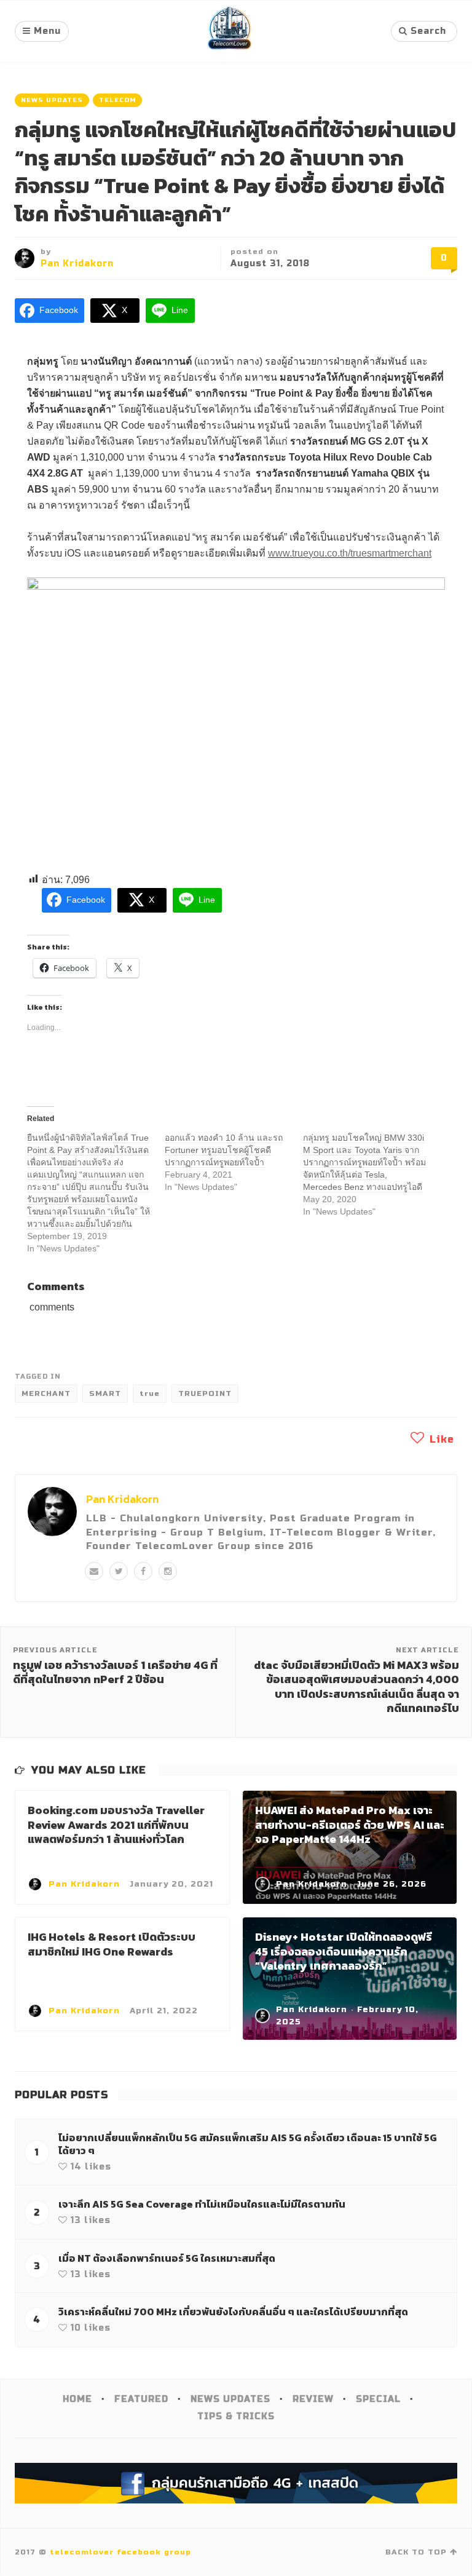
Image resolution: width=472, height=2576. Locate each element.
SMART (105, 1393)
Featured (141, 2399)
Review (313, 2399)
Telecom (117, 100)
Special (378, 2399)
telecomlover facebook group (120, 2552)
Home (77, 2399)
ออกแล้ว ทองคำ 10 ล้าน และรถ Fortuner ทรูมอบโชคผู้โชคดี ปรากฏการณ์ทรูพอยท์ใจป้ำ (224, 1150)
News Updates (52, 100)
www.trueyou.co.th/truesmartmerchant (350, 553)
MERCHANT (46, 1393)
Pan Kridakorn (77, 264)
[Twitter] (119, 1571)
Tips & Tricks (236, 2416)
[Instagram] (168, 1571)
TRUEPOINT (205, 1393)
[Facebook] (143, 1571)
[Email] (94, 1571)
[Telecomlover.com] (230, 31)
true (150, 1393)
